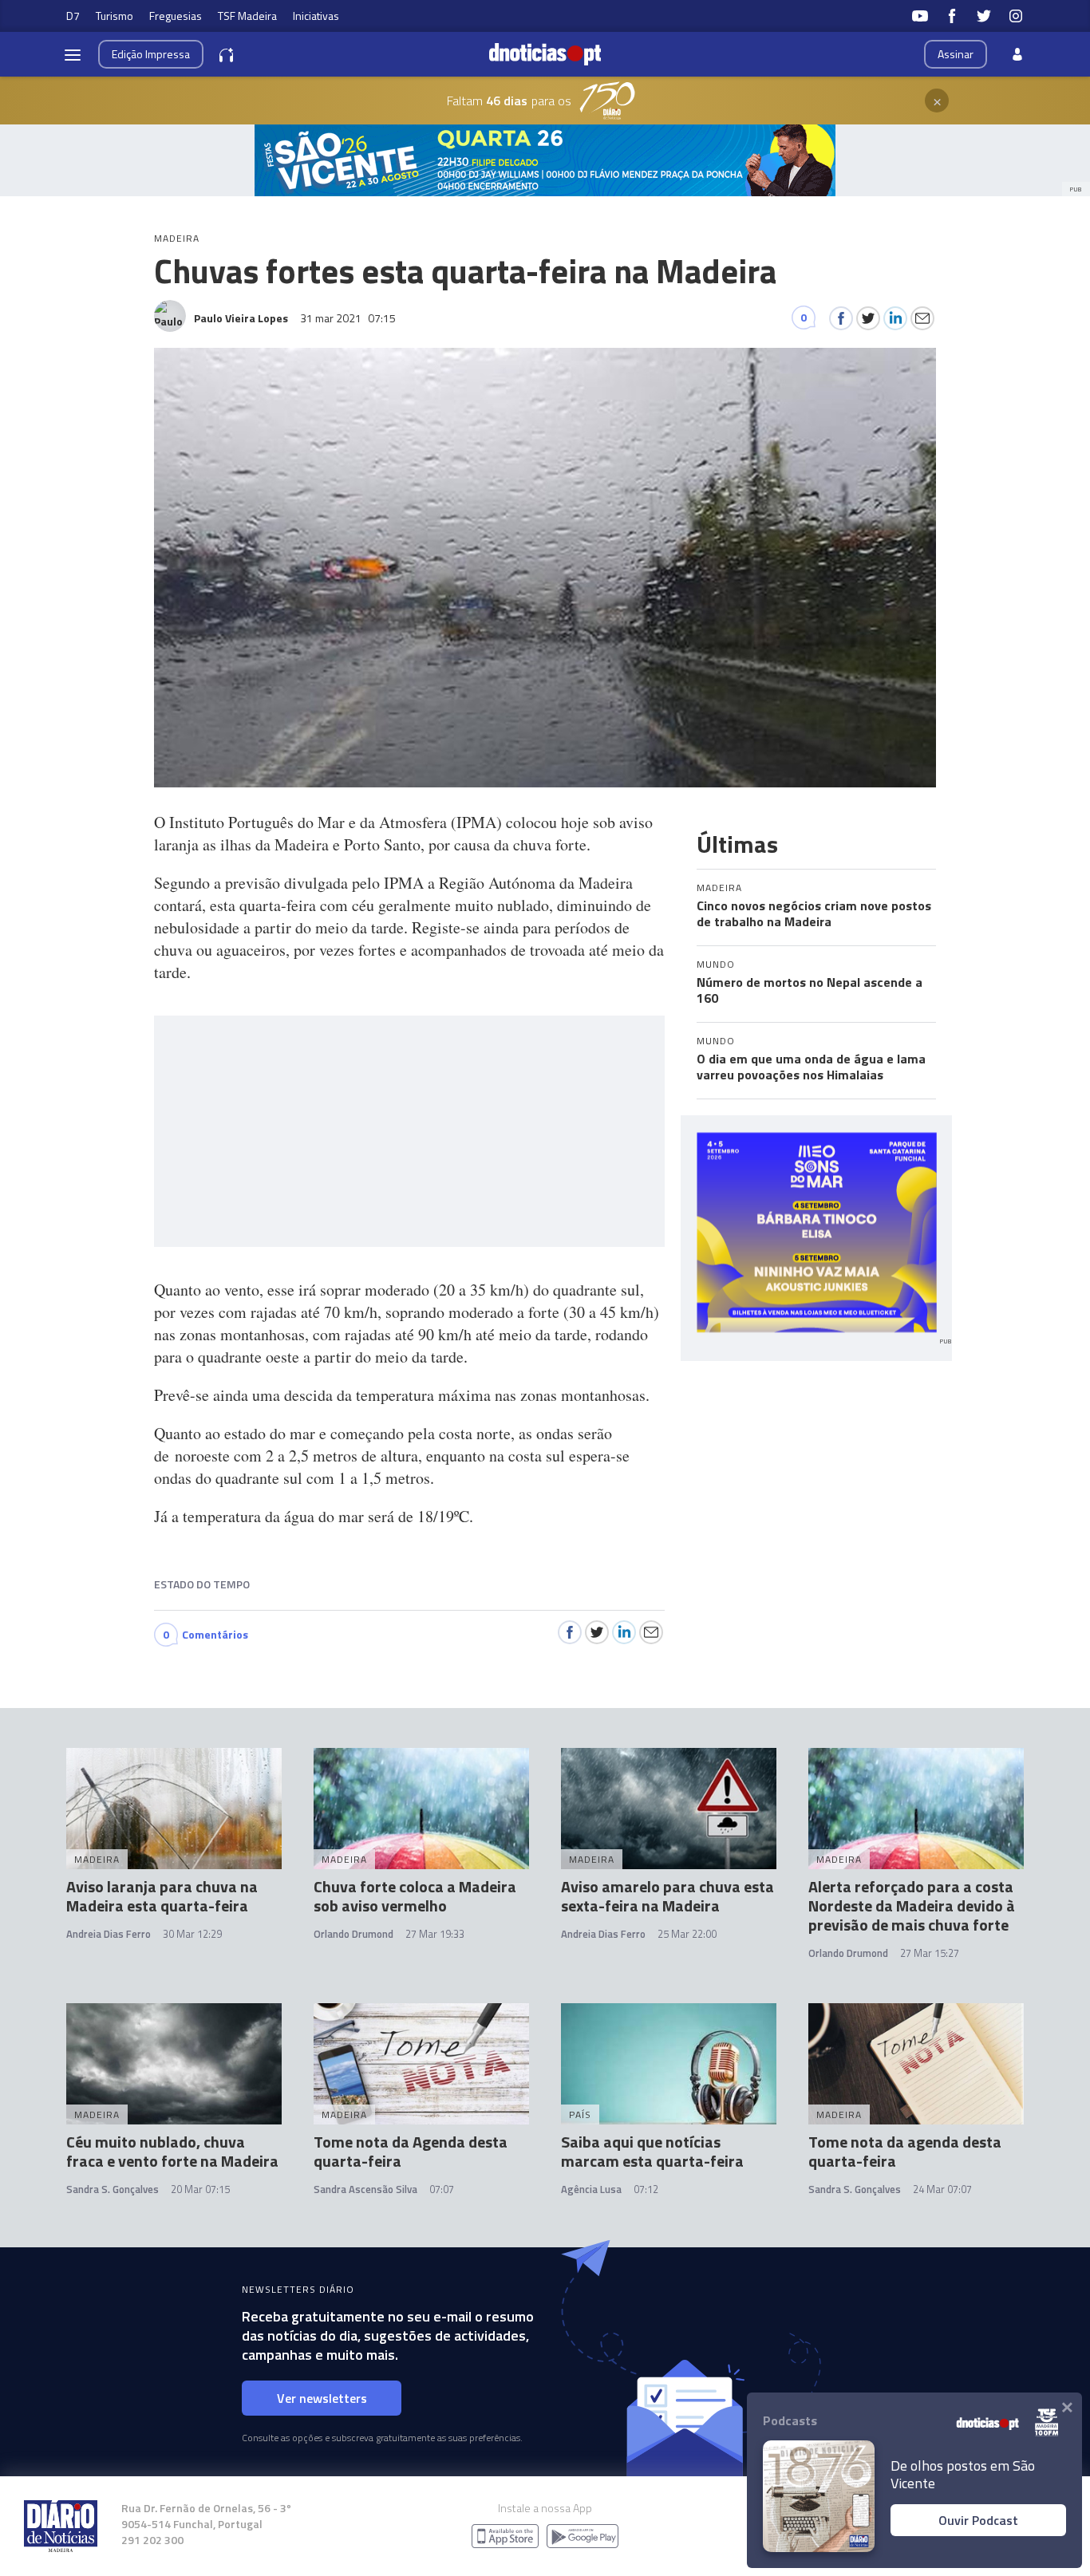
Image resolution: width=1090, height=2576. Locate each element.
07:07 (442, 2189)
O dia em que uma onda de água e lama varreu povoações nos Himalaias (811, 1067)
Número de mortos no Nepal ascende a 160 (810, 990)
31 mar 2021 (348, 318)
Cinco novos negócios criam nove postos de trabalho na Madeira (814, 913)
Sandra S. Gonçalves (113, 2189)
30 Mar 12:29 (192, 1934)
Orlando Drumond (353, 1934)
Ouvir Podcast (978, 2520)
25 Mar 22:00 (687, 1934)
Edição (151, 54)
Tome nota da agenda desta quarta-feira (905, 2151)
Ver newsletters (322, 2398)
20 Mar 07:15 (200, 2189)
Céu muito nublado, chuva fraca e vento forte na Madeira (172, 2151)
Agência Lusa (591, 2189)
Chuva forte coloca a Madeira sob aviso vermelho (415, 1896)
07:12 (646, 2189)
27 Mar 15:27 (930, 1953)
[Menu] (73, 54)
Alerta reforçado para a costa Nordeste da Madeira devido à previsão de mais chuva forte (912, 1905)
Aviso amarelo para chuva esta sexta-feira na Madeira (667, 1896)
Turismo (115, 16)
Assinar (956, 54)
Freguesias (176, 16)
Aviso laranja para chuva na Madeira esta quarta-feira (162, 1896)
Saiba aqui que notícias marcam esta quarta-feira (652, 2151)
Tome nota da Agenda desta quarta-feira (411, 2151)
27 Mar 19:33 (435, 1934)
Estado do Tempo (202, 1584)
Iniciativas (316, 16)
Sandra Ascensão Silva (365, 2189)
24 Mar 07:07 (942, 2189)
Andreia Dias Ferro (109, 1934)
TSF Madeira (247, 16)
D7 (73, 16)
